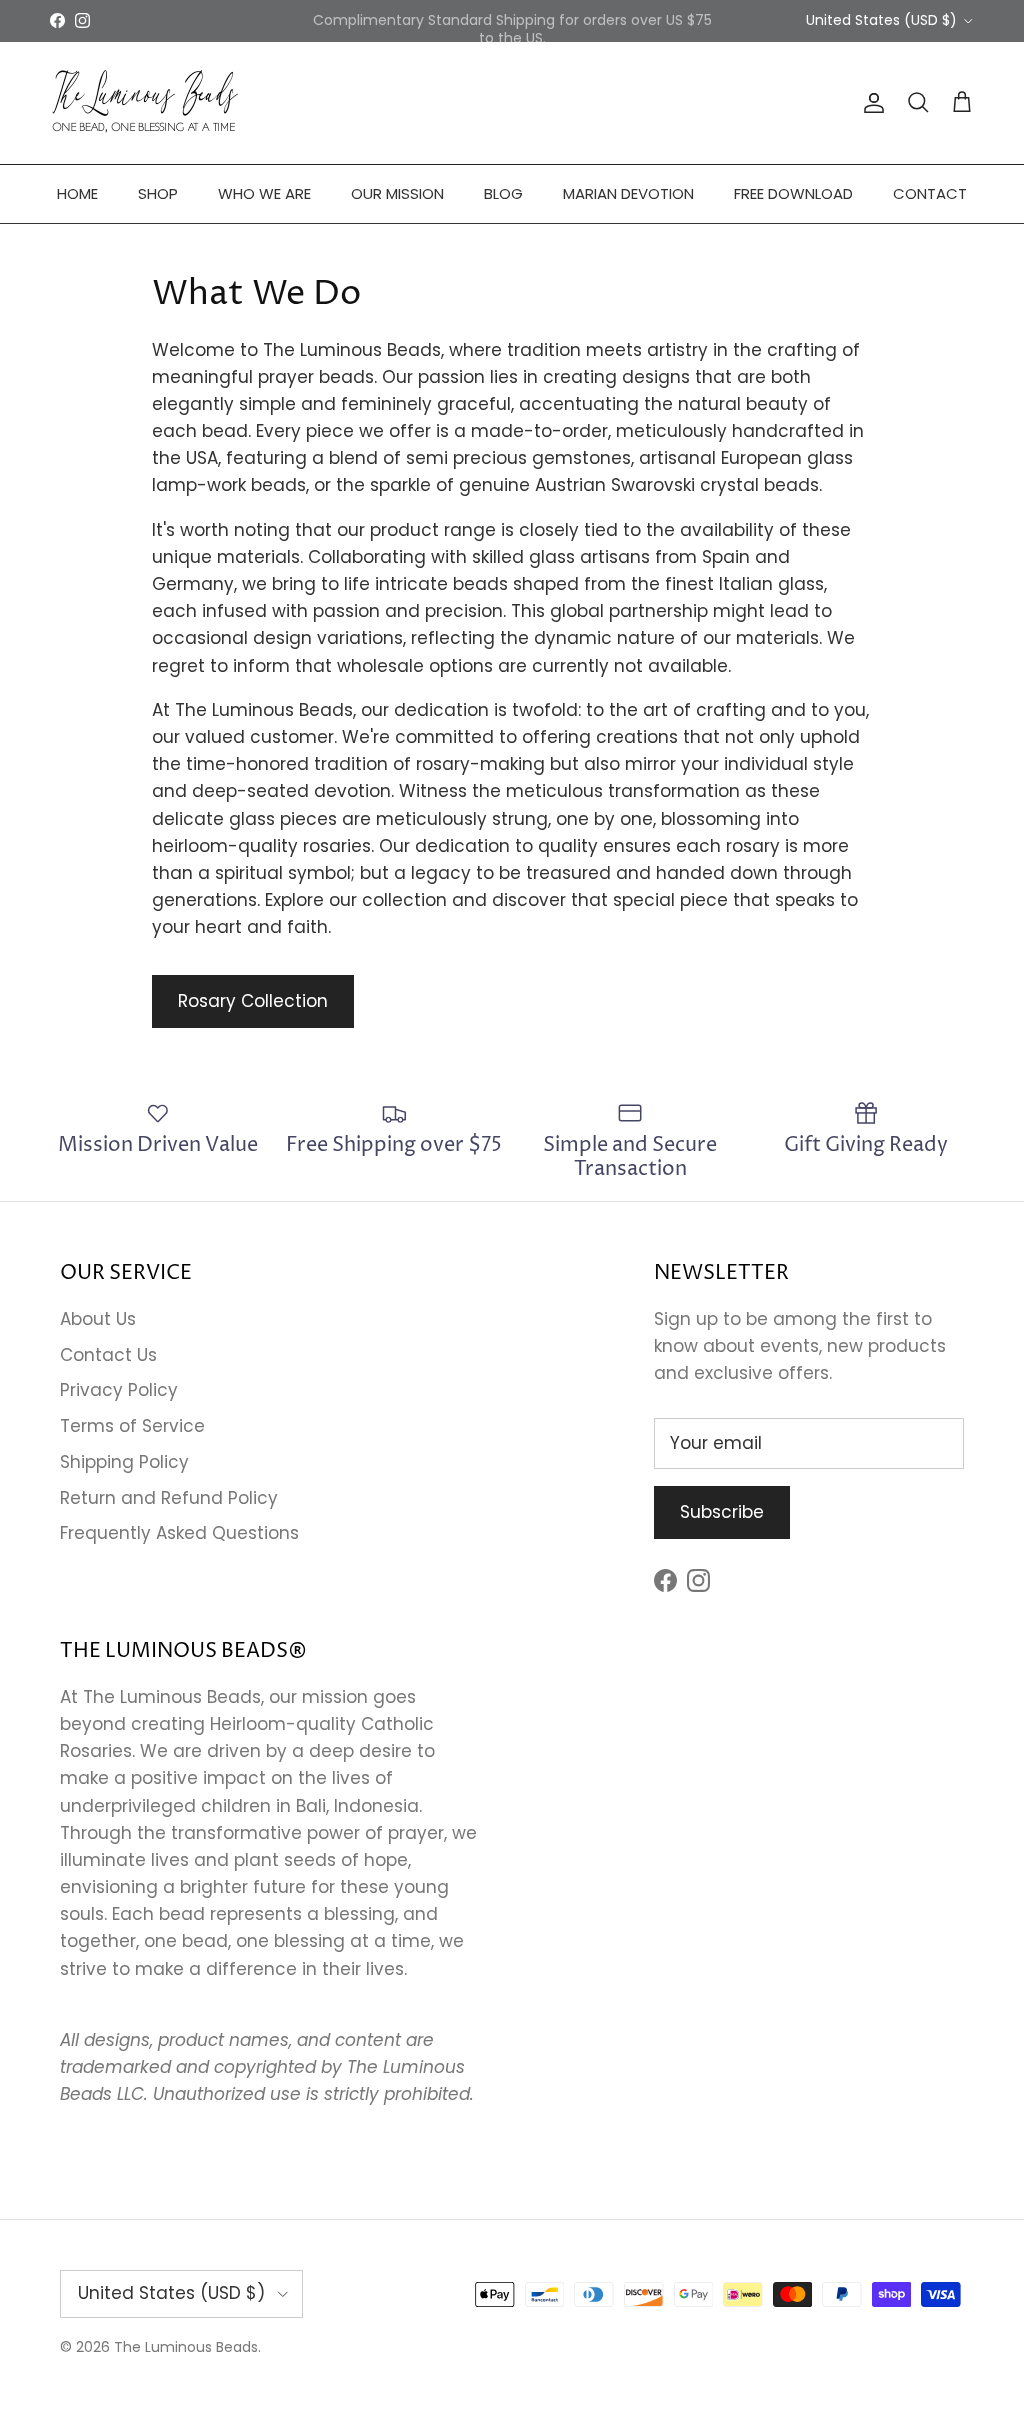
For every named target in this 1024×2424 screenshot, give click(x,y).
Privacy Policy (119, 1390)
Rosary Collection (253, 1001)
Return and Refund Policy (169, 1498)
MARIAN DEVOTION (628, 193)
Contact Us (108, 1355)
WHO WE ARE (264, 193)
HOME (77, 193)
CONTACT (930, 193)
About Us (98, 1319)
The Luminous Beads (186, 2347)
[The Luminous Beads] (145, 103)
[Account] (870, 103)
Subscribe (722, 1512)
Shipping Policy (124, 1462)
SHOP (158, 193)
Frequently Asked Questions (179, 1533)
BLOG (503, 193)
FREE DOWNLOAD (793, 193)
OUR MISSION (397, 193)
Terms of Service (132, 1426)
